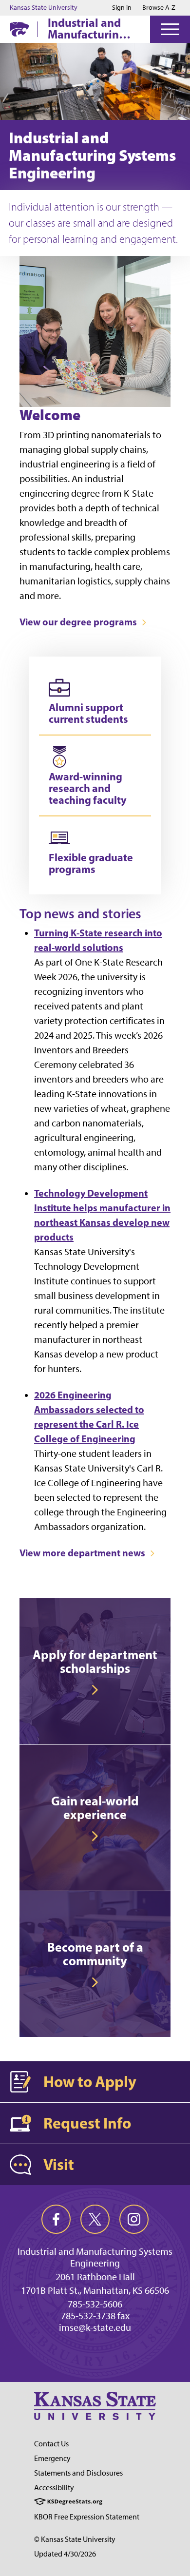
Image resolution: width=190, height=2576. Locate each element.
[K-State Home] (19, 29)
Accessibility (54, 2488)
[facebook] (56, 2219)
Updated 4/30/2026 (65, 2554)
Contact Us (51, 2444)
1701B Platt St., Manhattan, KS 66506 (95, 2290)
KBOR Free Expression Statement (87, 2517)
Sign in (122, 8)
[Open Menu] (170, 29)
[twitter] (95, 2219)
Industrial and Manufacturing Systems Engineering (87, 28)
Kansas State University (44, 8)
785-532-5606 (95, 2304)
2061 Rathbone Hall (95, 2277)
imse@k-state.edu (95, 2327)
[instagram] (134, 2219)
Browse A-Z (159, 8)
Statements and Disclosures (78, 2473)
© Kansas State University (75, 2539)
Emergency (52, 2458)
